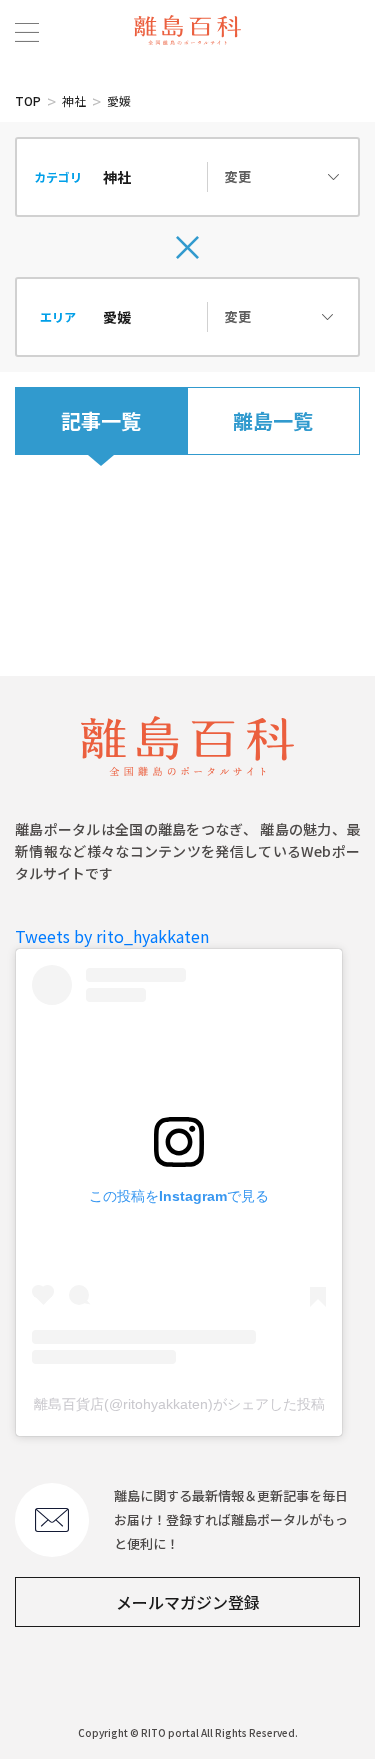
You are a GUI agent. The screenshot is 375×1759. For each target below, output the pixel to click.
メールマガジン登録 (188, 1602)
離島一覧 (273, 420)
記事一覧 (101, 420)
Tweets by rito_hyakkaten (112, 936)
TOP (28, 100)
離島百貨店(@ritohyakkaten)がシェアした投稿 (179, 1404)
